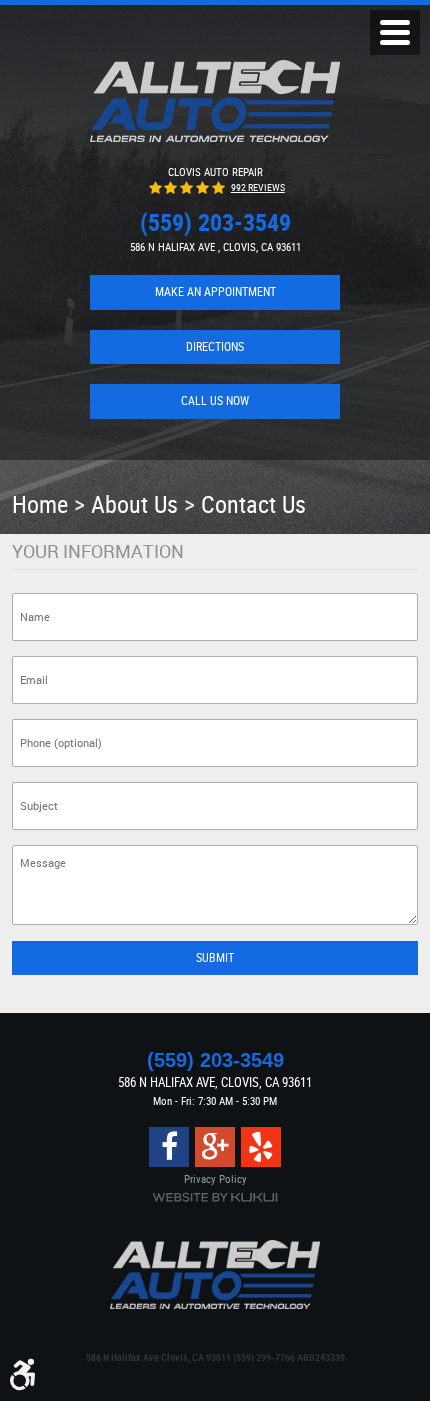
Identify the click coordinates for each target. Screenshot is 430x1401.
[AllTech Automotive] (215, 101)
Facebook (169, 1147)
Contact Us (253, 503)
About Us (134, 503)
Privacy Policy (215, 1178)
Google (215, 1147)
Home (40, 503)
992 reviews (258, 187)
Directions (215, 346)
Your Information (98, 551)
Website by (215, 1197)
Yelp (261, 1147)
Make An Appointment (215, 291)
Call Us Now (215, 400)
